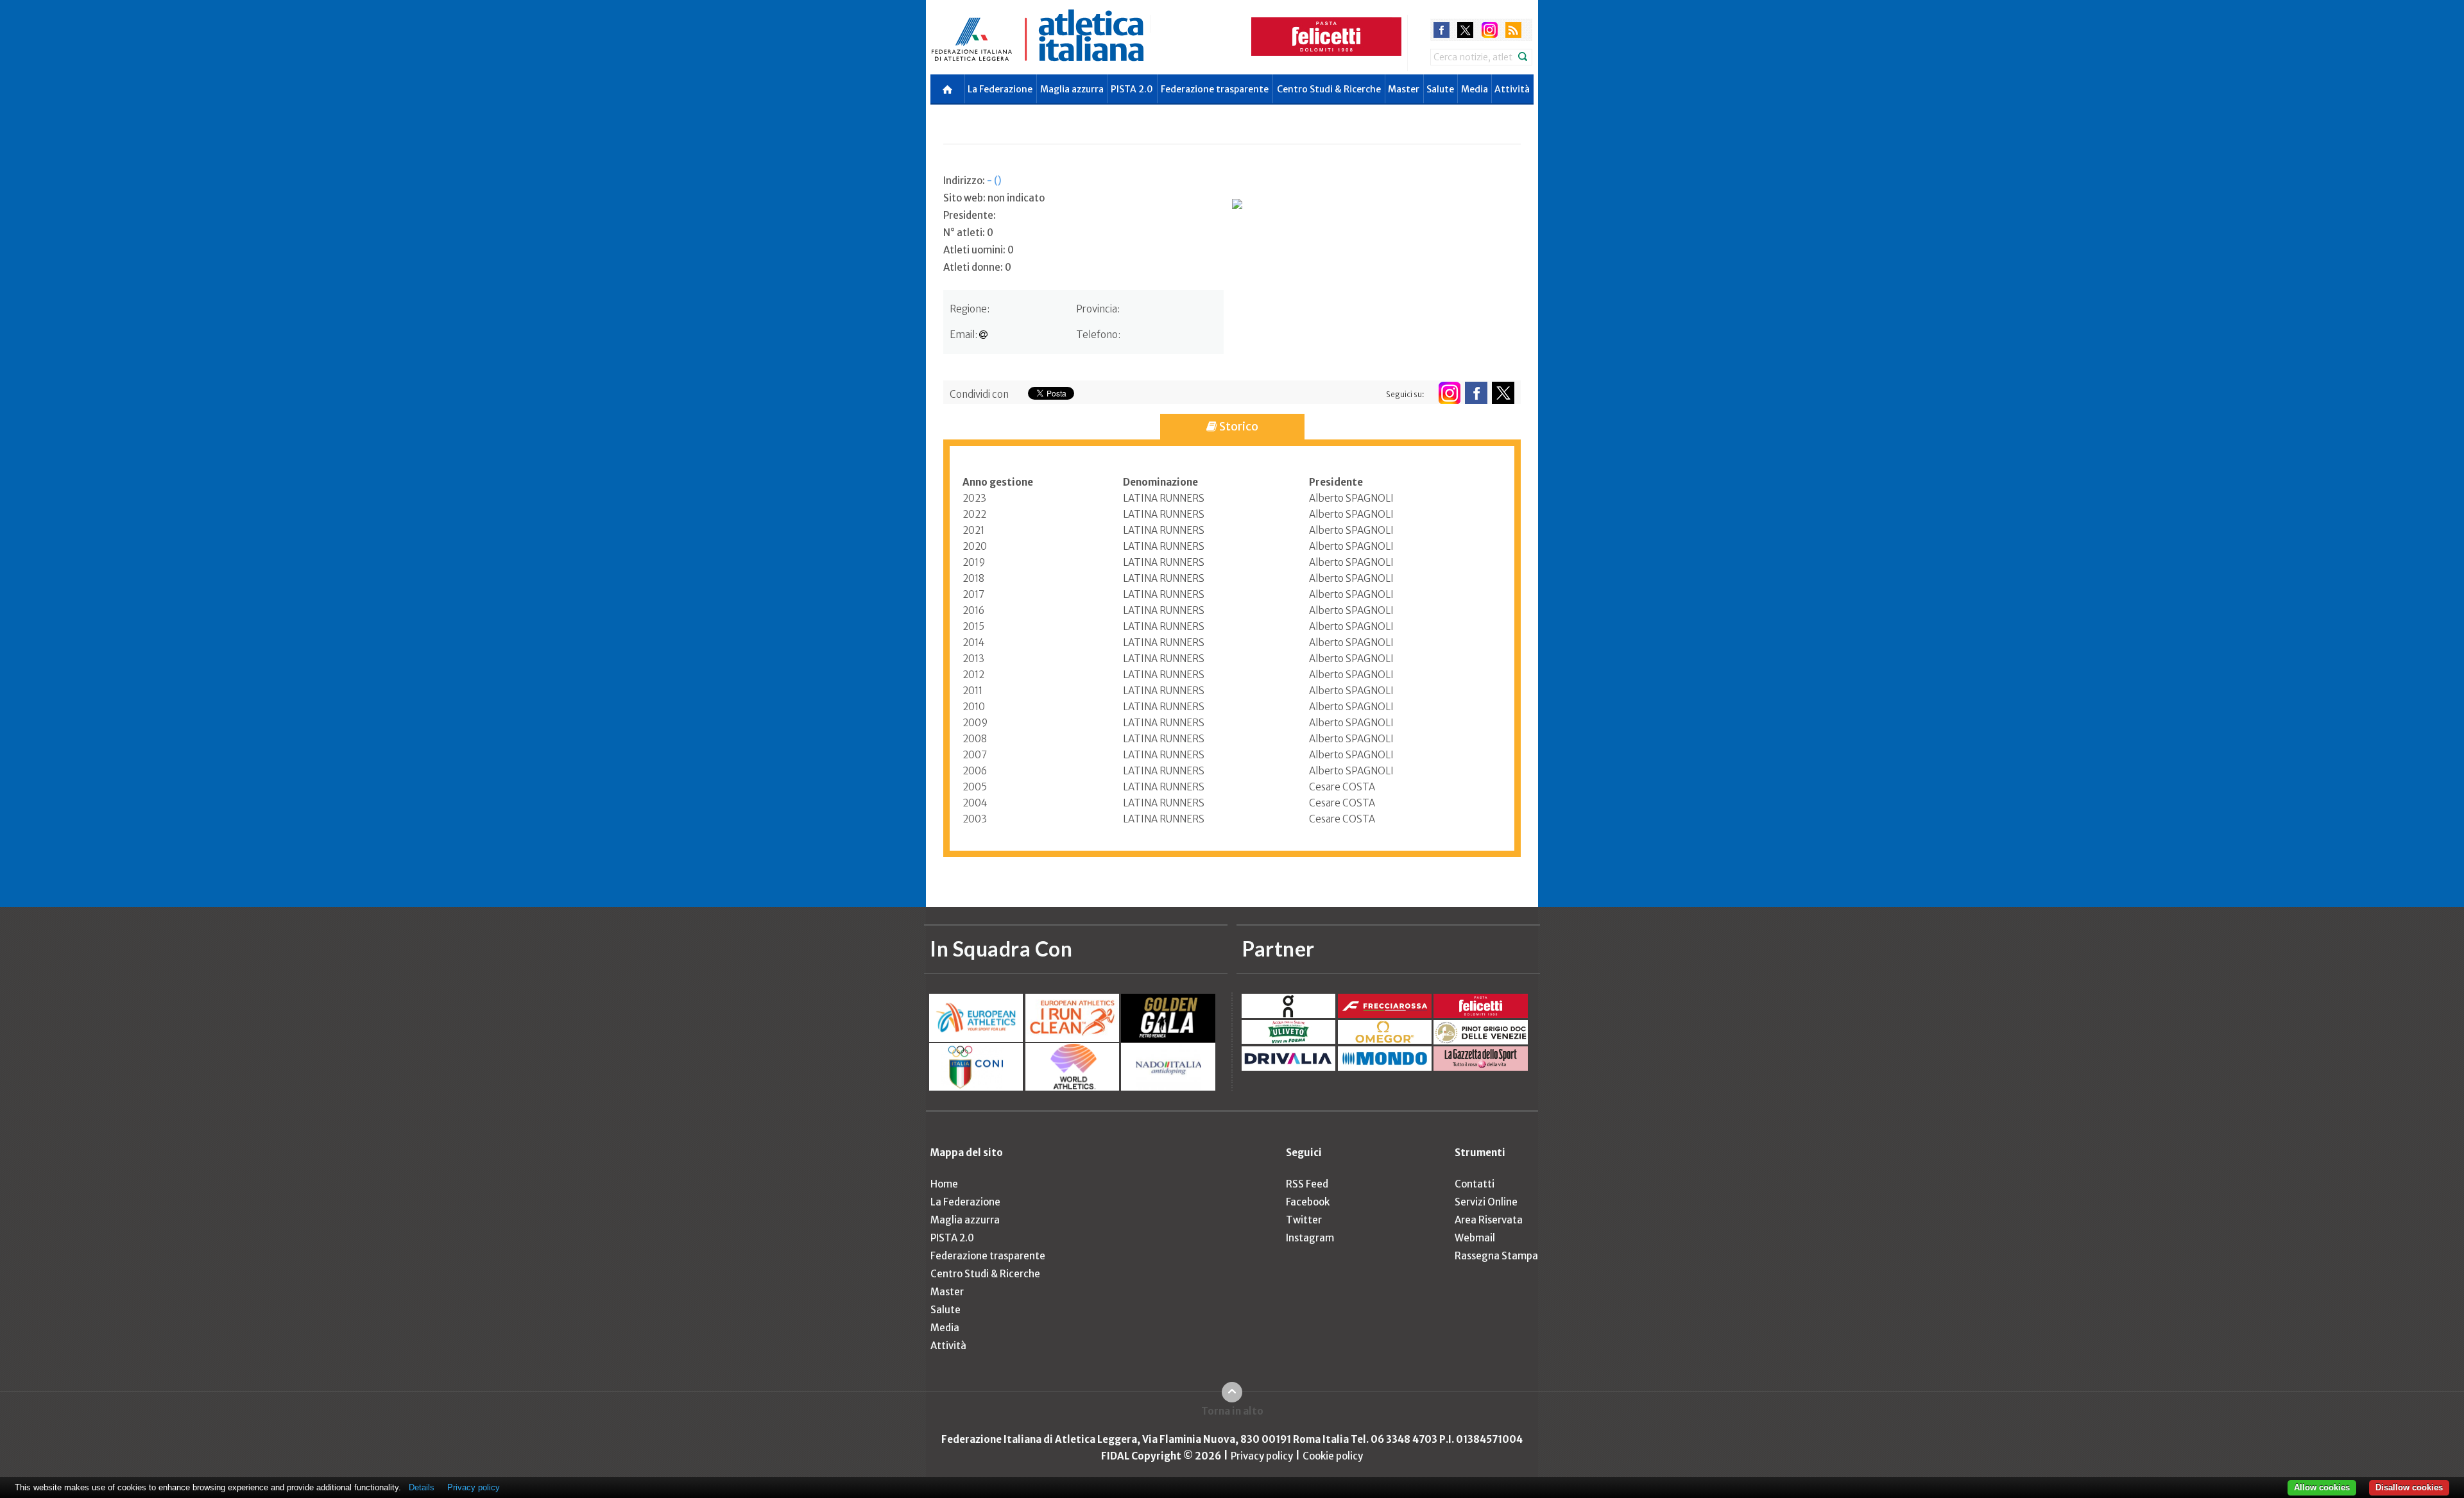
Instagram (1310, 1238)
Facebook (1308, 1202)
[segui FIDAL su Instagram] (1449, 393)
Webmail (1475, 1238)
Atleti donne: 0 (977, 267)
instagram (1490, 30)
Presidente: (970, 215)
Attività (1512, 89)
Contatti (1475, 1184)
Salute (1440, 89)
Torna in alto (1232, 1411)
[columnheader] (1043, 482)
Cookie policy (1333, 1456)
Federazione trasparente (1215, 89)
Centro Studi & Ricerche (1329, 89)
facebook (1442, 30)
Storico (1238, 426)
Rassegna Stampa (1496, 1256)
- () (994, 181)
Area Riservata (1489, 1220)
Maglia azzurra (1072, 89)
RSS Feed (1307, 1184)
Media (1475, 89)
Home (944, 1184)
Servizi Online (1486, 1202)
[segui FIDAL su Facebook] (1476, 393)
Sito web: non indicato (994, 198)
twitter (1465, 30)
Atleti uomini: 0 (979, 250)
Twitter (1304, 1220)
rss (1513, 30)
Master (1404, 89)
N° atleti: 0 (968, 233)
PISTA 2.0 (1132, 89)
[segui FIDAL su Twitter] (1503, 393)
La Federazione (1000, 89)
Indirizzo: (972, 181)
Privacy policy (1262, 1456)
